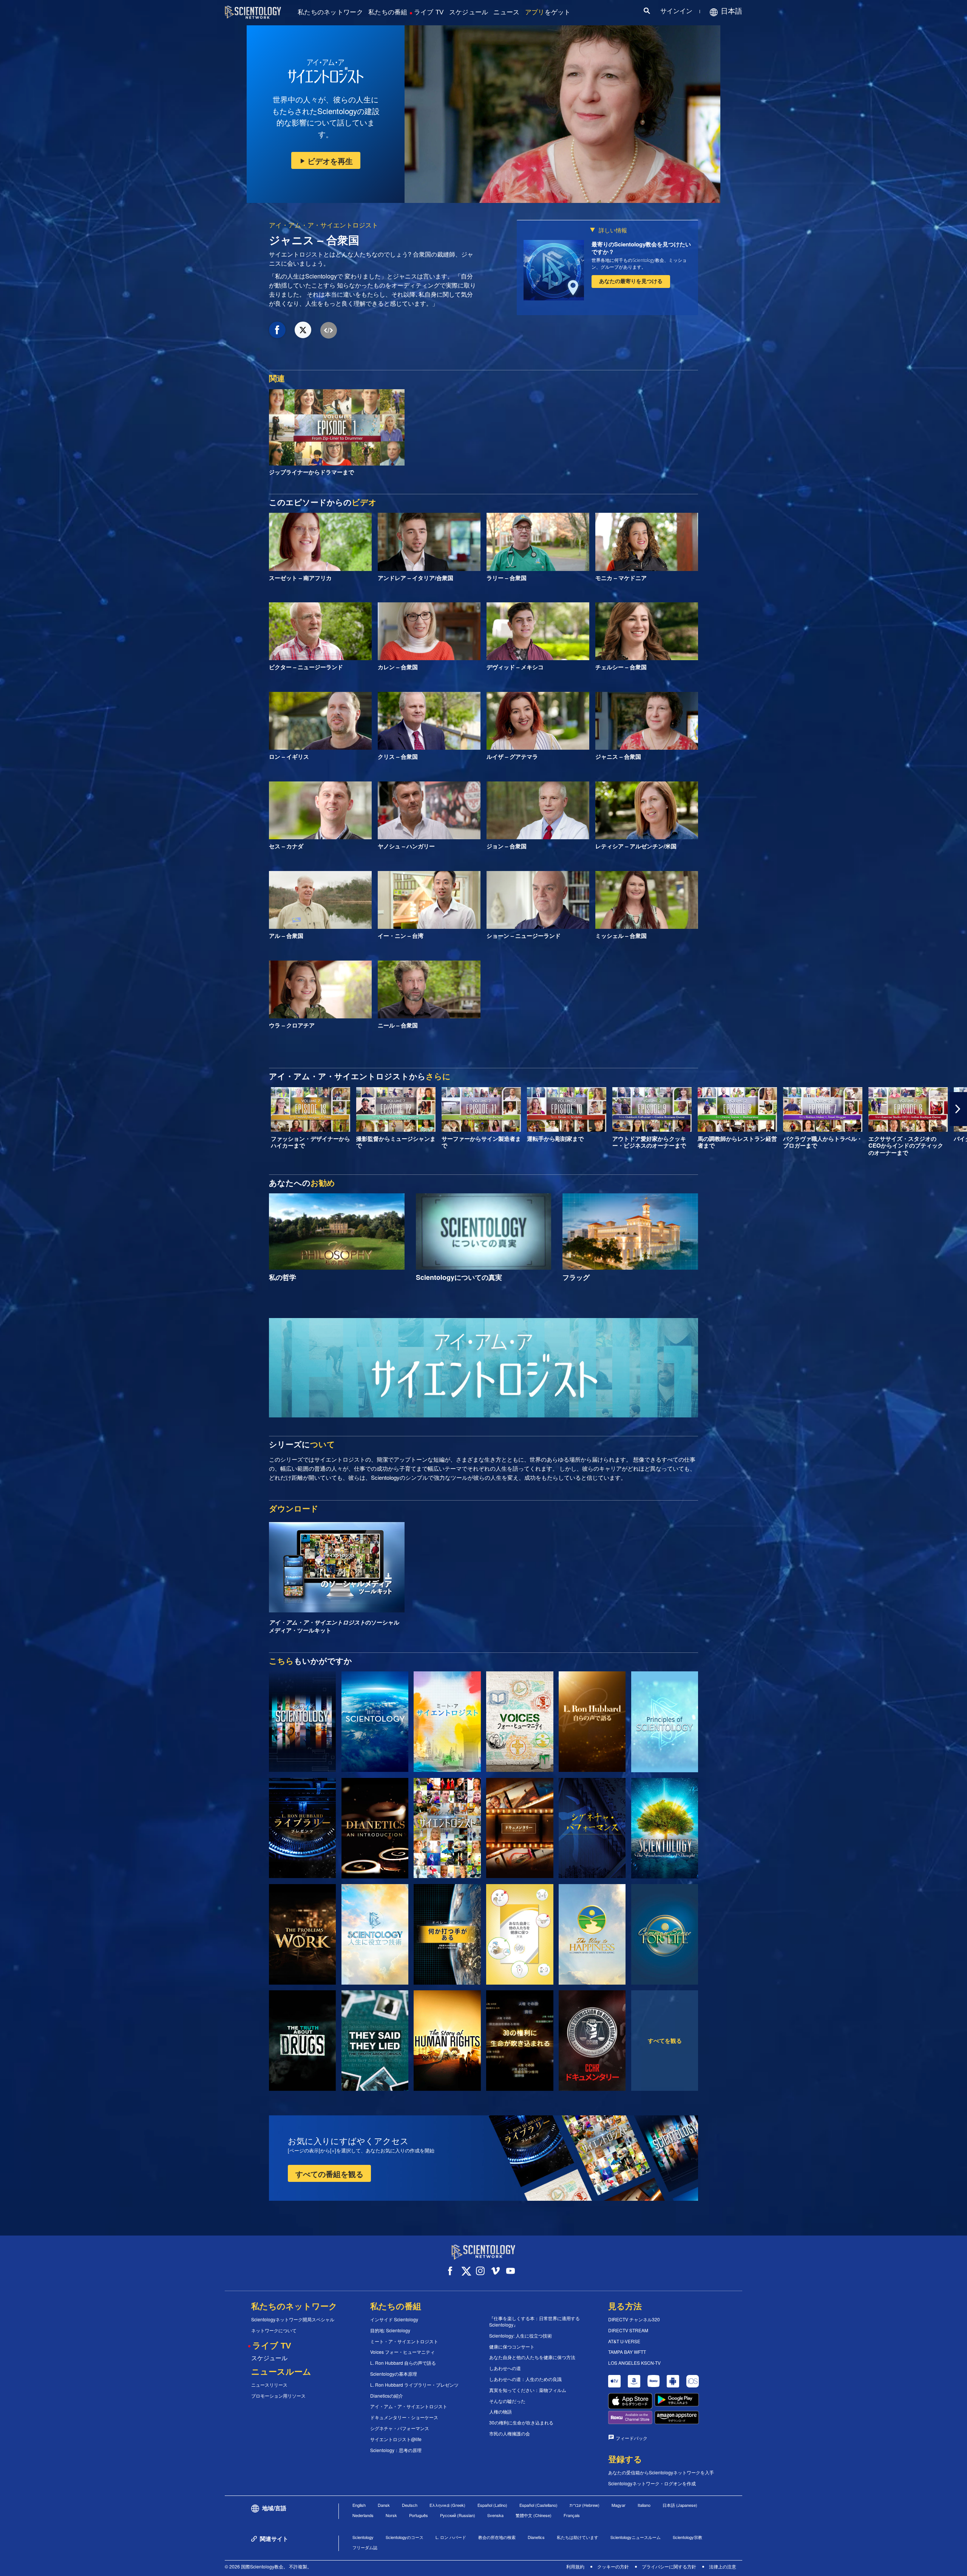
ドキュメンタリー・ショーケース (404, 2417)
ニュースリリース (269, 2385)
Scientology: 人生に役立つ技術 (521, 2336)
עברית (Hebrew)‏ (585, 2505)
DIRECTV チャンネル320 (634, 2319)
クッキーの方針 (613, 2566)
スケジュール (469, 12)
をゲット (548, 12)
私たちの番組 (388, 12)
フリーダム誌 (365, 2547)
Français (572, 2515)
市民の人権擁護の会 (510, 2434)
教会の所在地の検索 (497, 2537)
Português (419, 2515)
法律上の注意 (723, 2566)
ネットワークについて (274, 2330)
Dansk (384, 2505)
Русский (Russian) (458, 2515)
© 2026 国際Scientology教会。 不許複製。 (268, 2566)
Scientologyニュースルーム (636, 2537)
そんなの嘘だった (507, 2401)
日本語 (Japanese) (680, 2505)
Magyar (619, 2505)
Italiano (644, 2505)
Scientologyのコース (405, 2537)
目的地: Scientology (390, 2330)
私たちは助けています (578, 2537)
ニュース (506, 12)
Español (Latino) (492, 2505)
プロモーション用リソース (278, 2396)
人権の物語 (500, 2412)
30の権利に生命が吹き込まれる (521, 2423)
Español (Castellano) (538, 2505)
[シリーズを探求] (302, 1722)
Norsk (391, 2515)
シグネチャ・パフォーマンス (400, 2428)
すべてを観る (665, 2041)
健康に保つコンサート (512, 2347)
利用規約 (575, 2566)
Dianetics (536, 2537)
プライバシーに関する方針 (669, 2566)
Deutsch (410, 2505)
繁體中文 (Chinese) (534, 2515)
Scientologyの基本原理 (394, 2374)
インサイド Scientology (394, 2319)
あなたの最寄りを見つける (631, 281)
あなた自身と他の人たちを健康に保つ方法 (532, 2357)
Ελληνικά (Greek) (447, 2505)
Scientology (363, 2537)
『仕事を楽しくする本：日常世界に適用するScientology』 (534, 2321)
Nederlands (363, 2515)
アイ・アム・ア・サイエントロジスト (324, 225)
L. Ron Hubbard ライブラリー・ (414, 2385)
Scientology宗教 (687, 2537)
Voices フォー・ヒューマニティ (402, 2352)
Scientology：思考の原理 (396, 2450)
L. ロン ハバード (451, 2537)
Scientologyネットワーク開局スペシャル (293, 2319)
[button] (9, 1109)
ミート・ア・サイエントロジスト (404, 2341)
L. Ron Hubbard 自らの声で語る (403, 2363)
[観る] (665, 1722)
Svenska (495, 2515)
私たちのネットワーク (330, 12)
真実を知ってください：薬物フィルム (528, 2390)
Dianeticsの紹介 (387, 2396)
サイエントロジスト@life (396, 2439)
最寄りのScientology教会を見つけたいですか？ (641, 248)
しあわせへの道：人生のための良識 (525, 2379)
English (359, 2505)
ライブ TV (429, 12)
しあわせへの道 (505, 2368)
